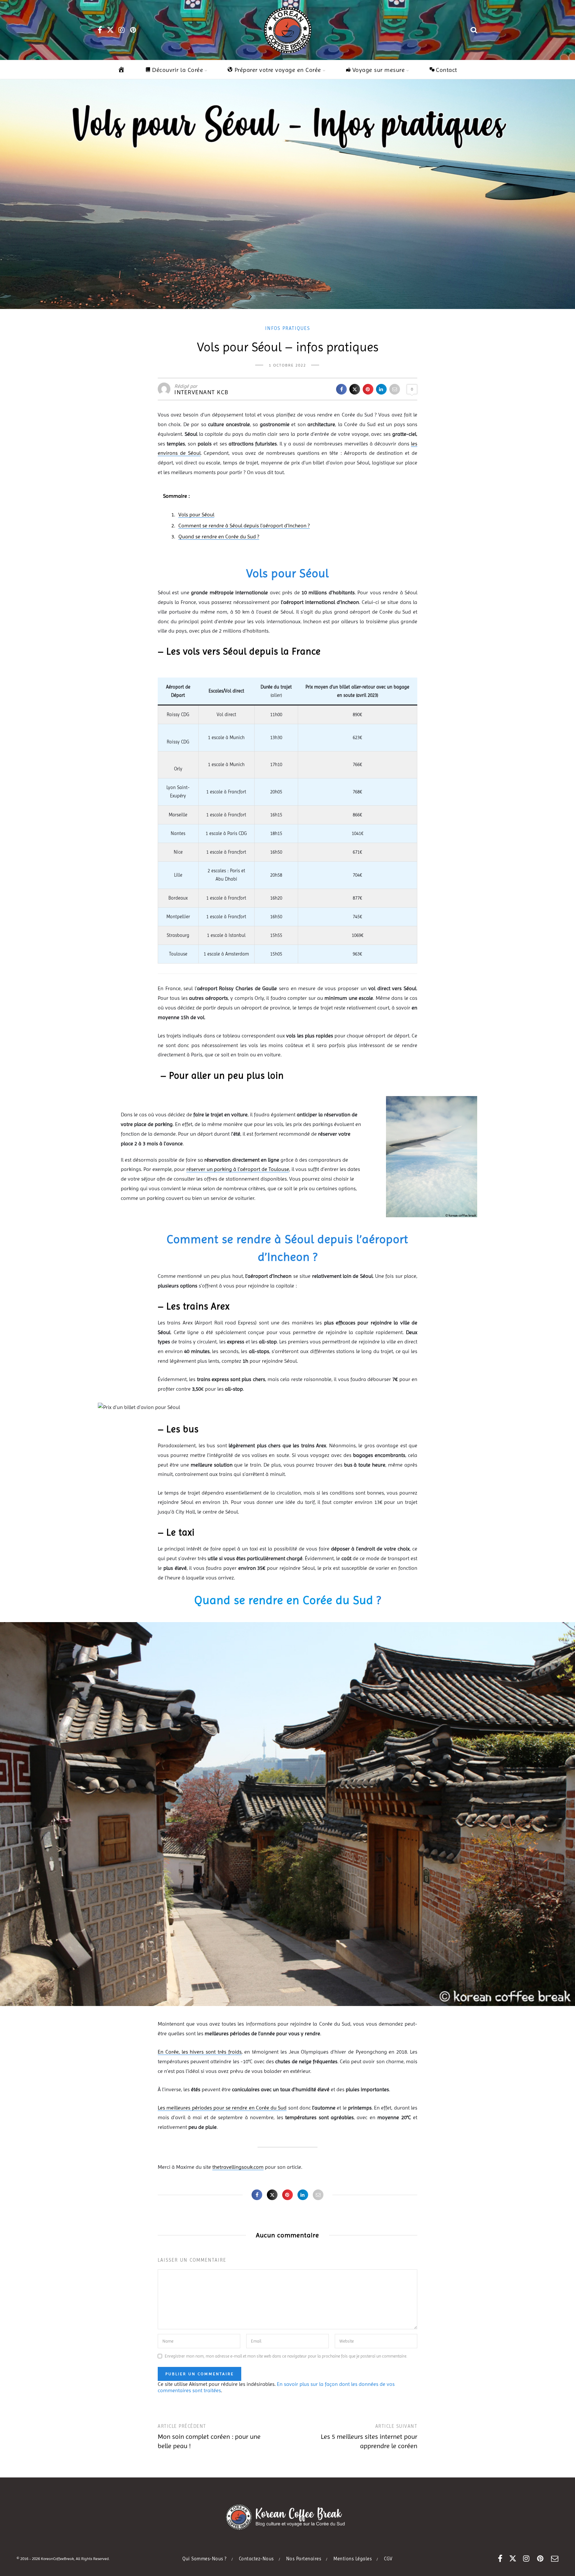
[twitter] (110, 30)
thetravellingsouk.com (238, 2167)
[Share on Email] (395, 389)
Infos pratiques (288, 328)
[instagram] (122, 30)
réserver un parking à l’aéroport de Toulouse (238, 1169)
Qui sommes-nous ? (204, 2559)
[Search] (474, 30)
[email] (555, 2559)
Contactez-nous (256, 2559)
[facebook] (100, 30)
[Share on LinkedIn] (381, 389)
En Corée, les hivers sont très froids (200, 2052)
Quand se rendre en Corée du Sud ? (219, 537)
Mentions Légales (353, 2559)
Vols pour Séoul (196, 515)
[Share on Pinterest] (368, 389)
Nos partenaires (304, 2559)
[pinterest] (134, 30)
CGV (388, 2559)
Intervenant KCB (201, 392)
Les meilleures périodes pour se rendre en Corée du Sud (222, 2108)
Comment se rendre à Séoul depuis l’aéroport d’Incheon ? (244, 526)
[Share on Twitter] (355, 389)
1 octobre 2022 (287, 365)
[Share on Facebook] (341, 389)
